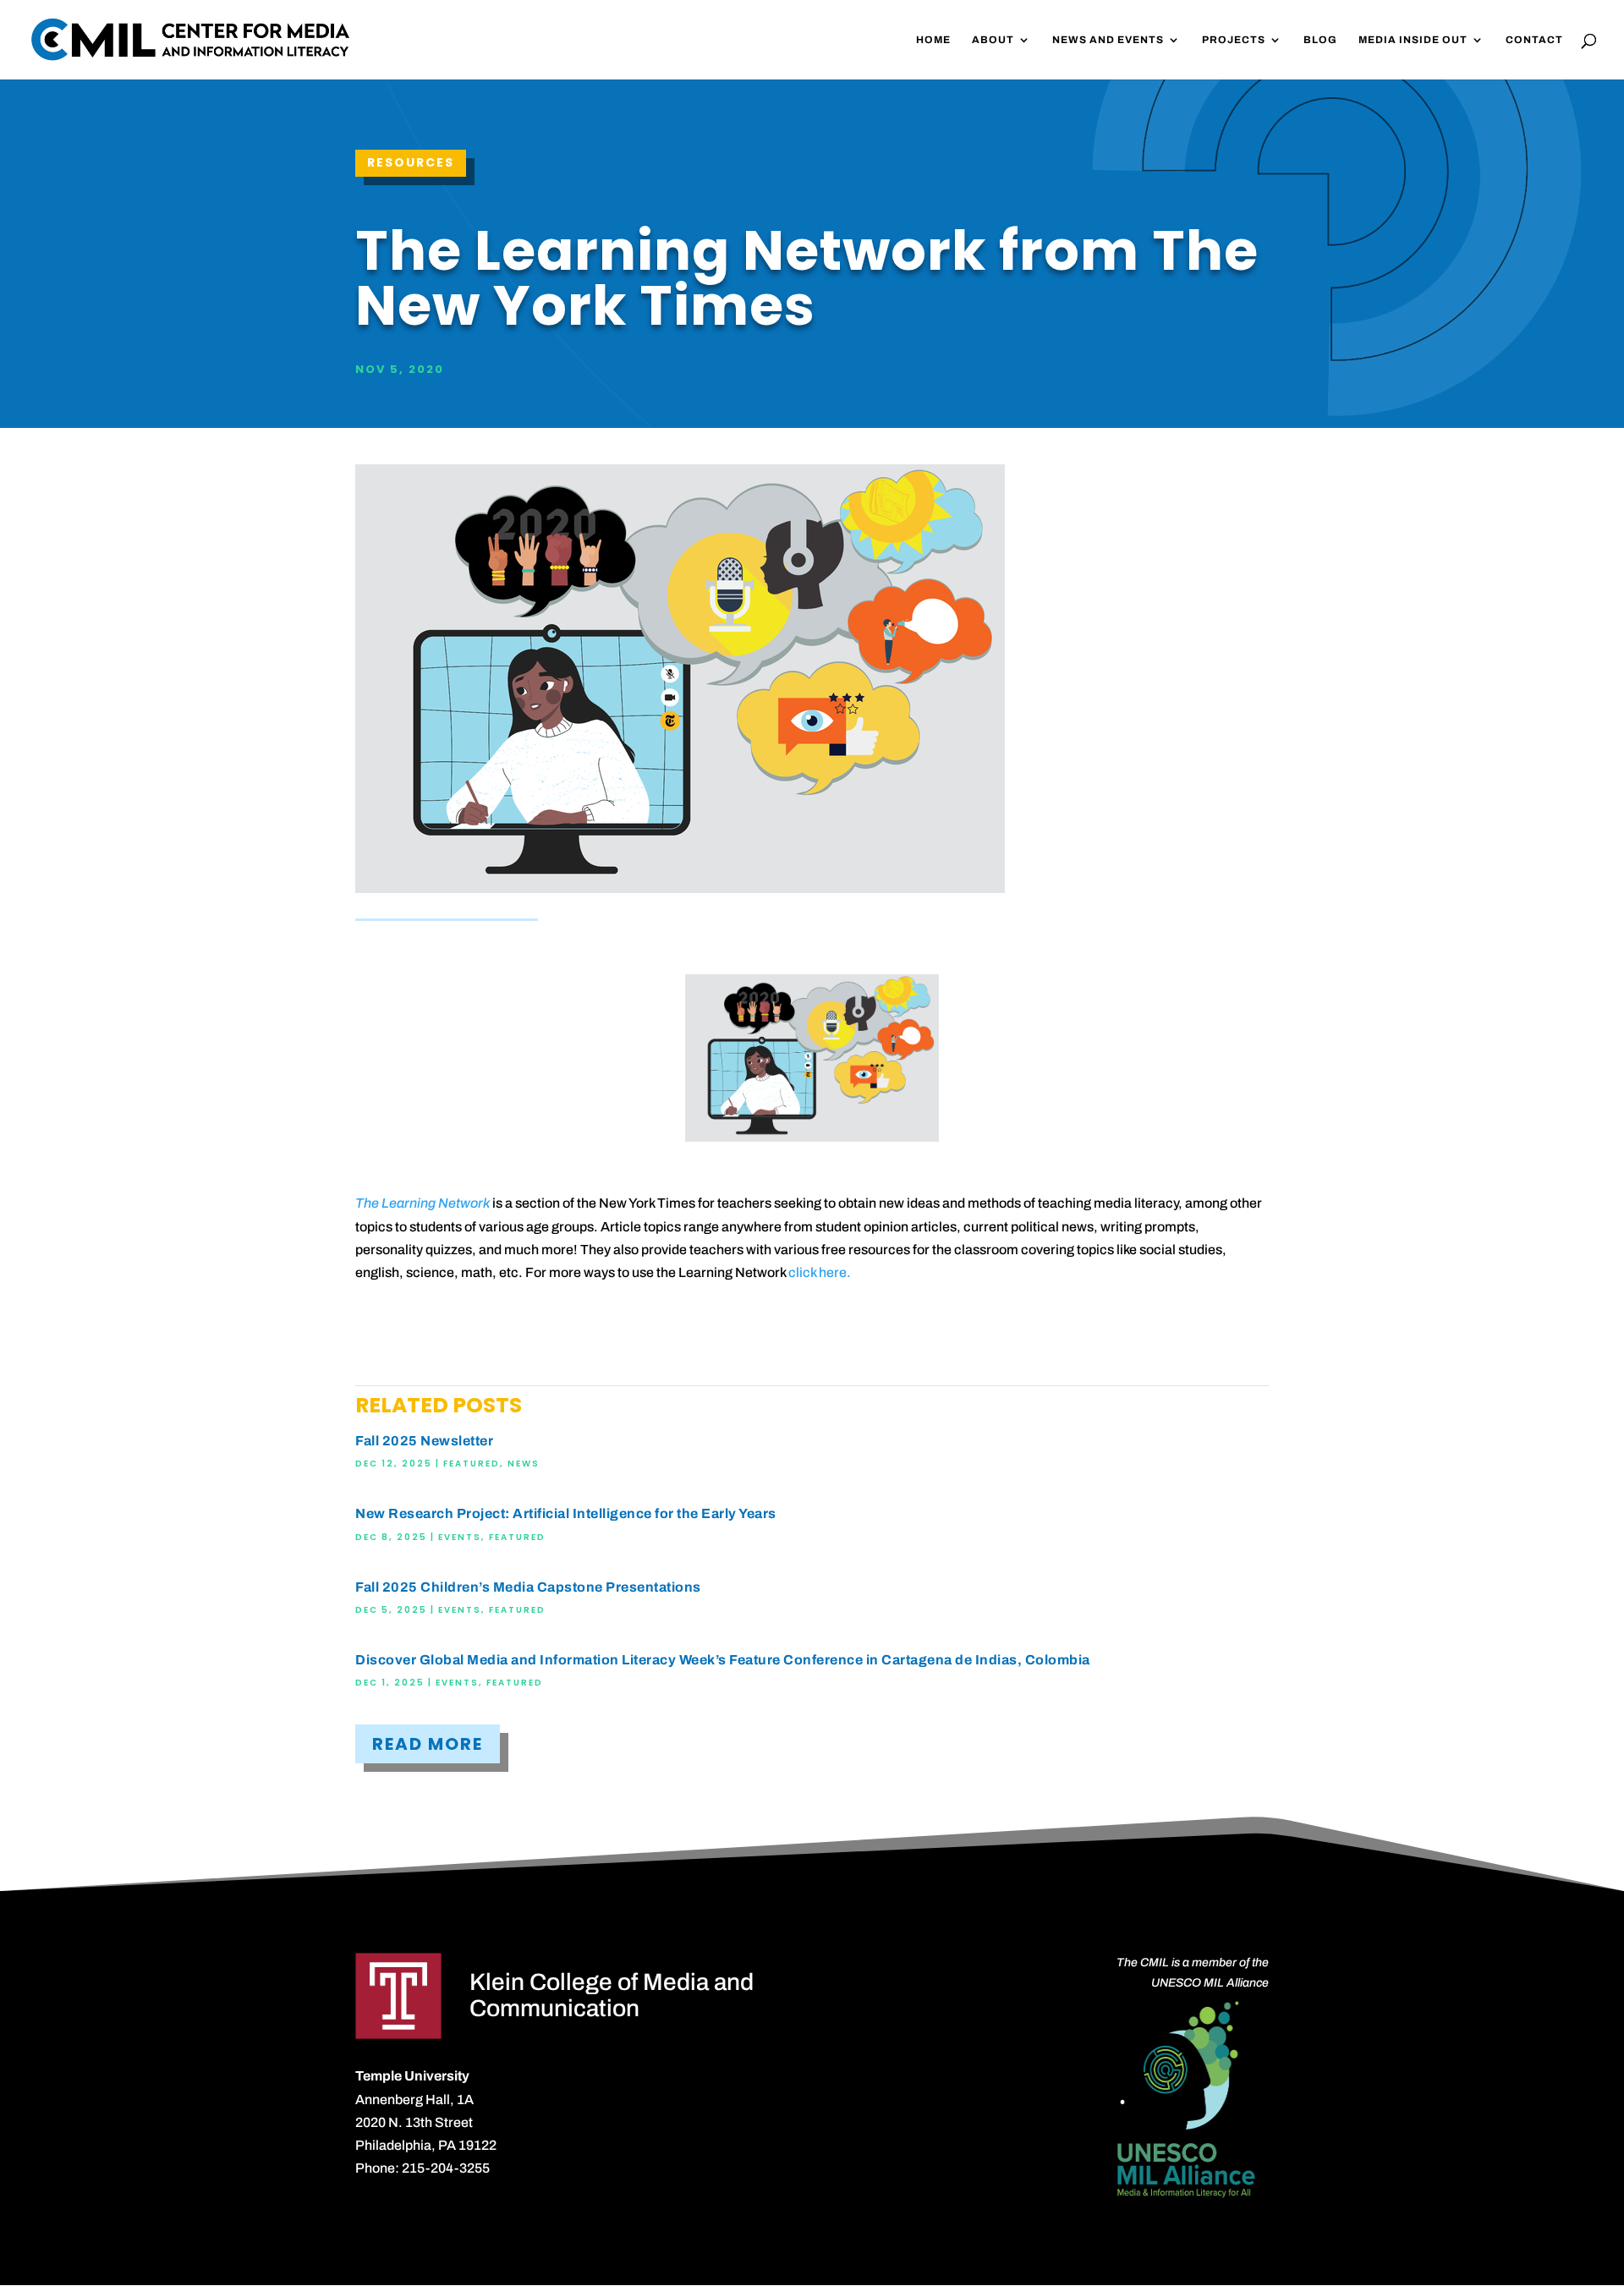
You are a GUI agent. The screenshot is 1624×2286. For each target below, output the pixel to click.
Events (460, 1537)
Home (933, 40)
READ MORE (428, 1744)
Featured (472, 1464)
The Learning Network (422, 1203)
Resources (411, 162)
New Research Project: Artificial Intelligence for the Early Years (566, 1513)
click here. (820, 1272)
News (524, 1464)
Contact (1534, 40)
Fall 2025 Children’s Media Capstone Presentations (528, 1587)
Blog (1320, 40)
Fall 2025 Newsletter (424, 1441)
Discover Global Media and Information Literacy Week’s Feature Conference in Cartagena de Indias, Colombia (723, 1660)
